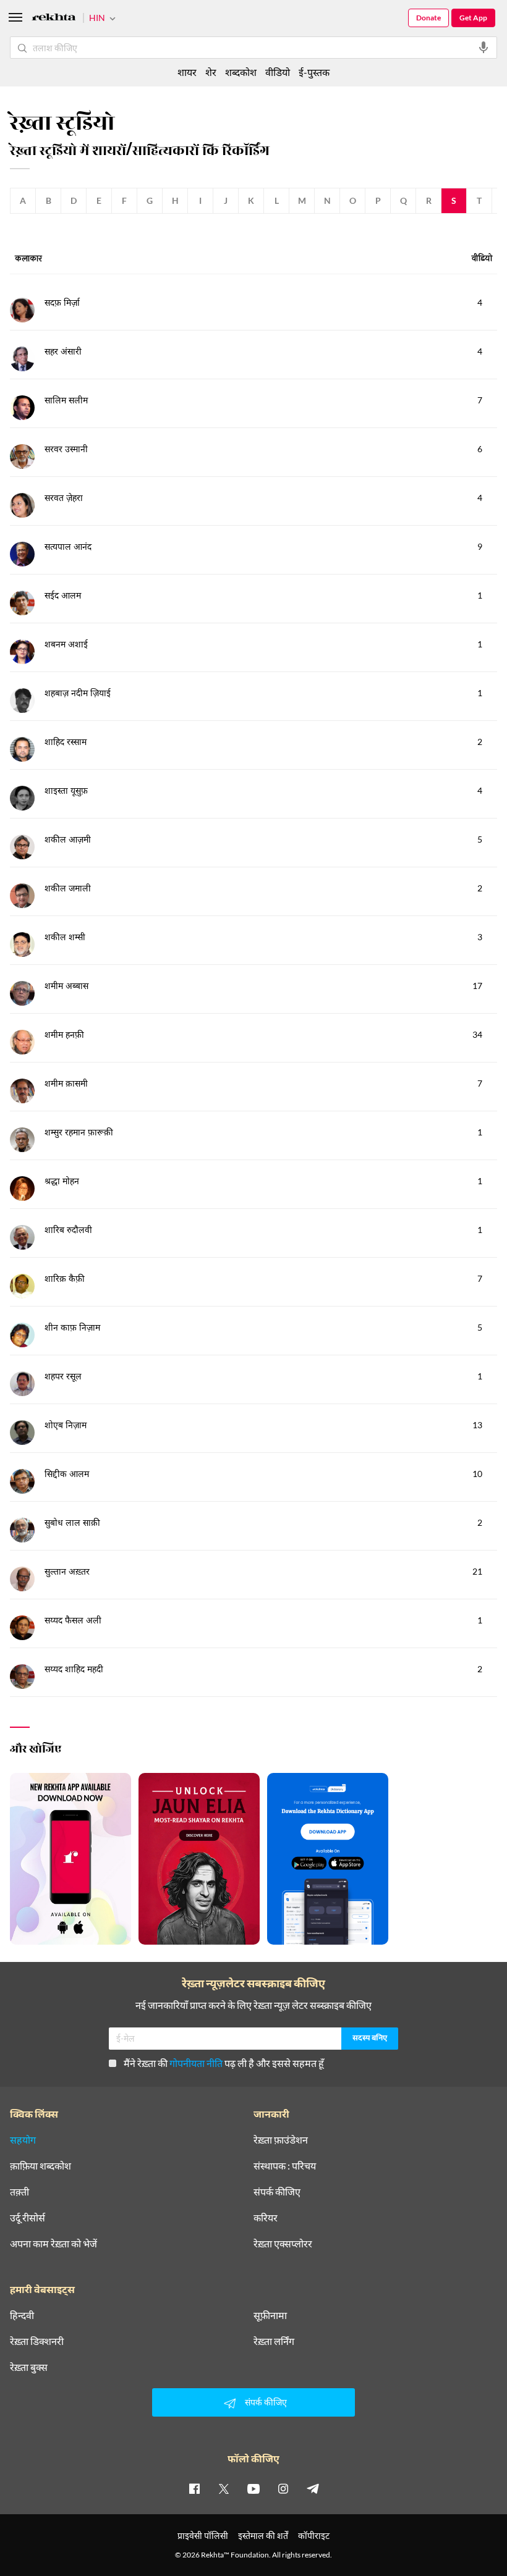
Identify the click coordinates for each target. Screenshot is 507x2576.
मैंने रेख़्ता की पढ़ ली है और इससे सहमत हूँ (224, 2063)
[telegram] (313, 2488)
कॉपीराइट (314, 2536)
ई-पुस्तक (314, 72)
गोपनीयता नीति (196, 2063)
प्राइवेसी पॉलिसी (203, 2536)
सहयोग (23, 2140)
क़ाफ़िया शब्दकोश (40, 2166)
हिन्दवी (22, 2315)
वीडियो (278, 72)
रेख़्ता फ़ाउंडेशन (281, 2140)
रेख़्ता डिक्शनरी (37, 2341)
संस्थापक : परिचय (285, 2166)
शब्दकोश (241, 72)
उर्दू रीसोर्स (28, 2218)
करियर (266, 2218)
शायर (187, 72)
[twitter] (224, 2488)
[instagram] (283, 2488)
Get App (473, 18)
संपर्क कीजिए (277, 2192)
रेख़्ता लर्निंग (274, 2341)
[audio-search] (484, 48)
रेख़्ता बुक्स (29, 2367)
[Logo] (54, 19)
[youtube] (253, 2488)
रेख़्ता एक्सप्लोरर (283, 2244)
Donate (428, 18)
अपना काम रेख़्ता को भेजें (53, 2244)
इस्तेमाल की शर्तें (263, 2536)
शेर (211, 72)
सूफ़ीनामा (270, 2315)
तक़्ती (19, 2192)
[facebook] (194, 2488)
